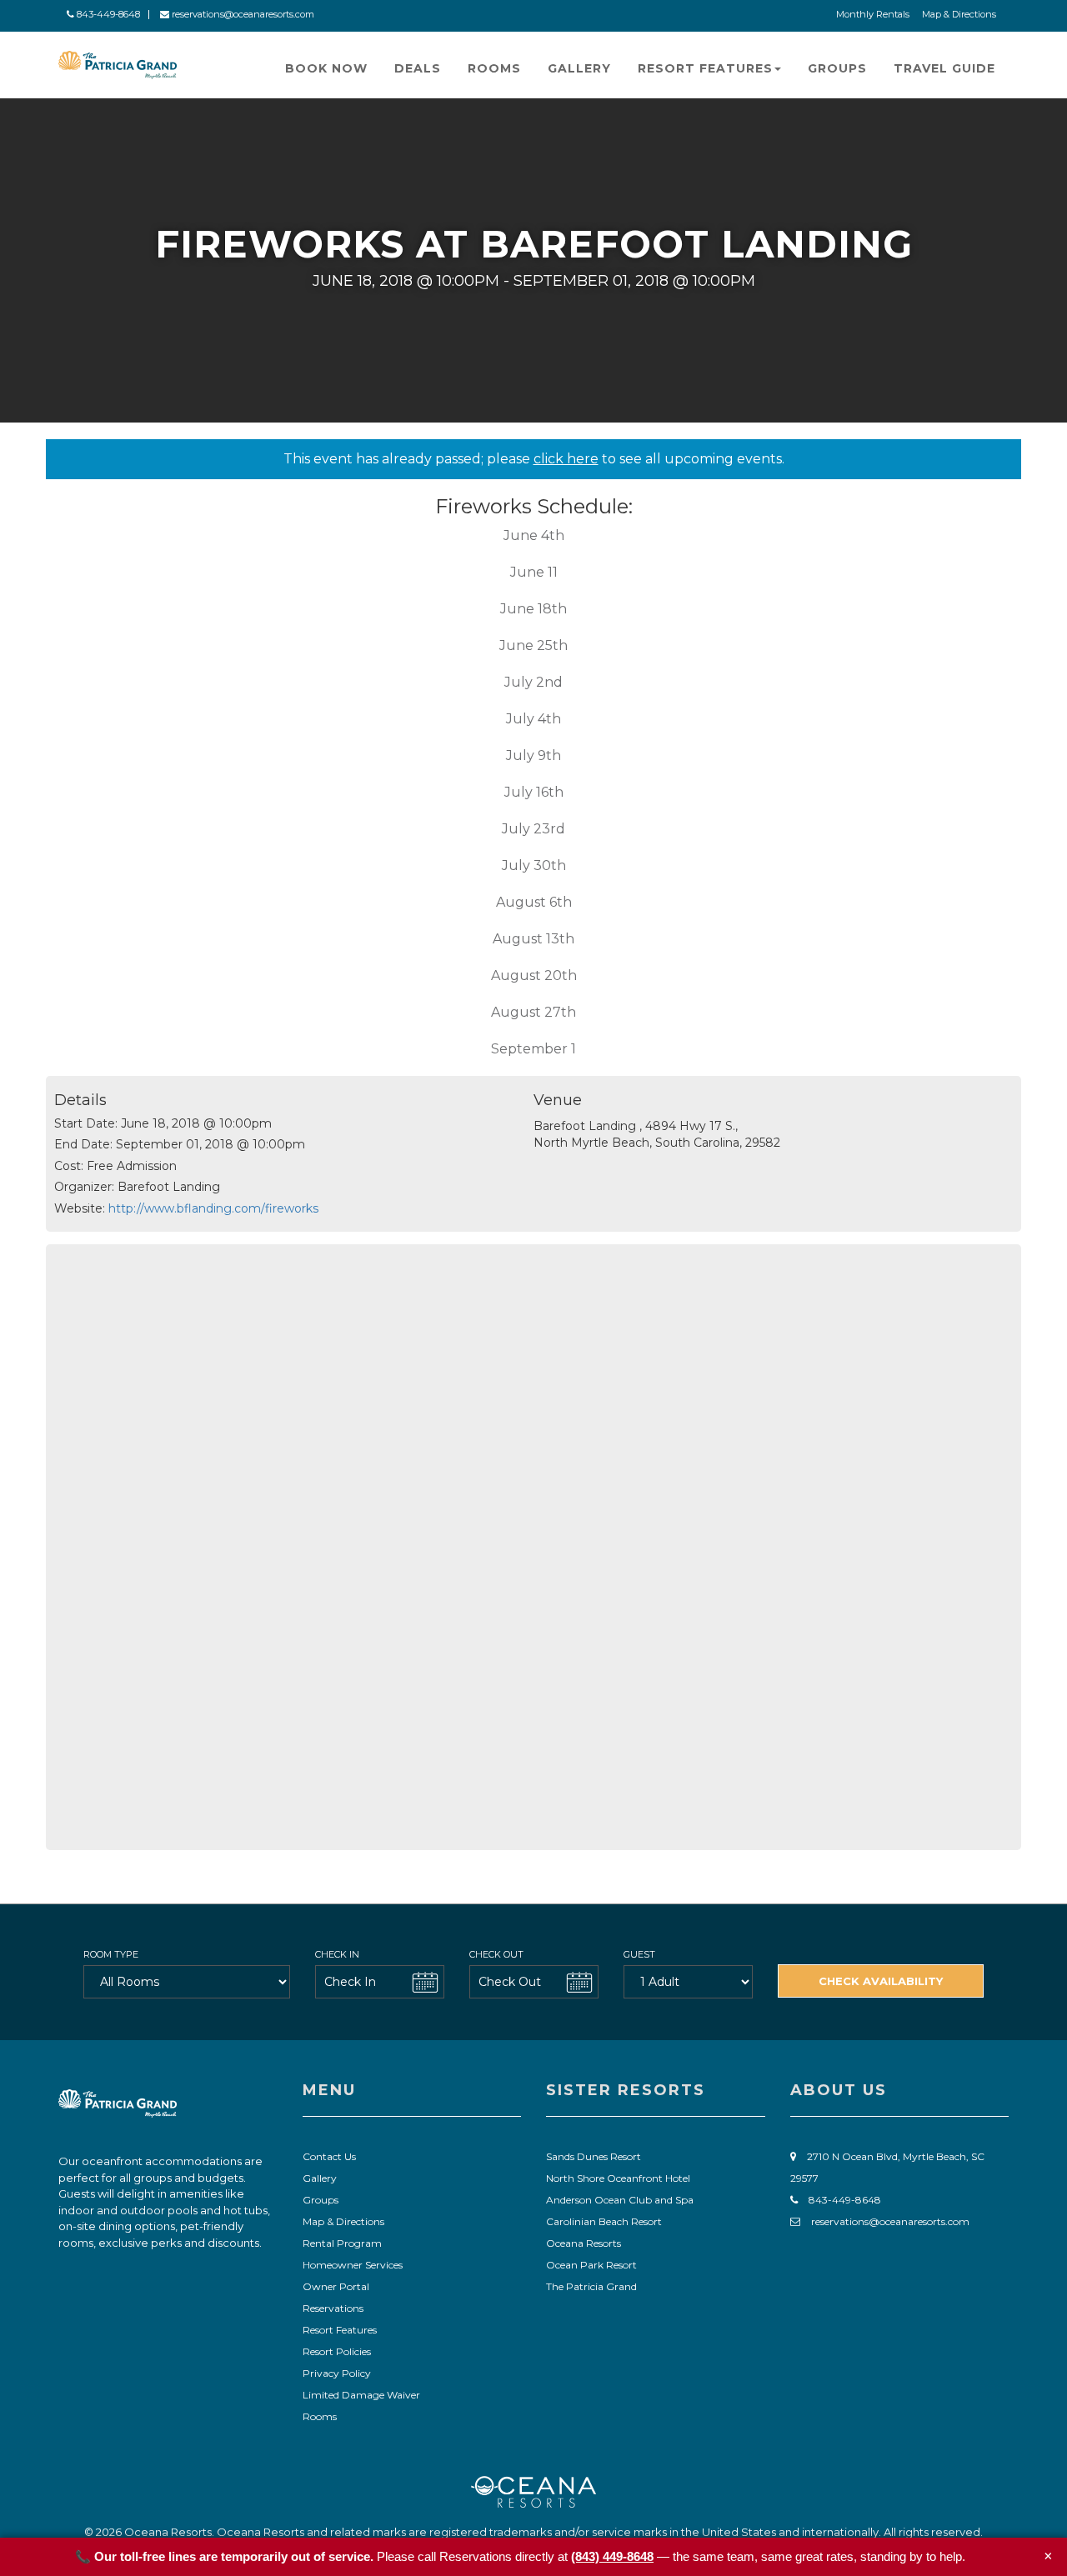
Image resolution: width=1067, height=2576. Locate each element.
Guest (639, 1954)
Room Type (111, 1954)
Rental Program (342, 2243)
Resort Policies (337, 2351)
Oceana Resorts (584, 2243)
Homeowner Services (353, 2265)
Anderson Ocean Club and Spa (620, 2200)
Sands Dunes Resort (594, 2156)
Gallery (579, 68)
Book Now (326, 68)
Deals (418, 68)
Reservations (333, 2308)
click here (566, 459)
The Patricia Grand (591, 2286)
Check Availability (881, 1981)
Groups (837, 68)
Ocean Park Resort (591, 2265)
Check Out (496, 1954)
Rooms (494, 68)
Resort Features (705, 68)
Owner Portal (336, 2286)
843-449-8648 (107, 14)
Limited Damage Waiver (361, 2395)
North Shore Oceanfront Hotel (618, 2178)
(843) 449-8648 (612, 2556)
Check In (337, 1954)
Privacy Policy (337, 2373)
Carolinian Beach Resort (604, 2221)
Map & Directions (959, 14)
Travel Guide (944, 68)
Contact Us (329, 2156)
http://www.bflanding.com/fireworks (213, 1208)
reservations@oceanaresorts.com (242, 14)
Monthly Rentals (873, 14)
